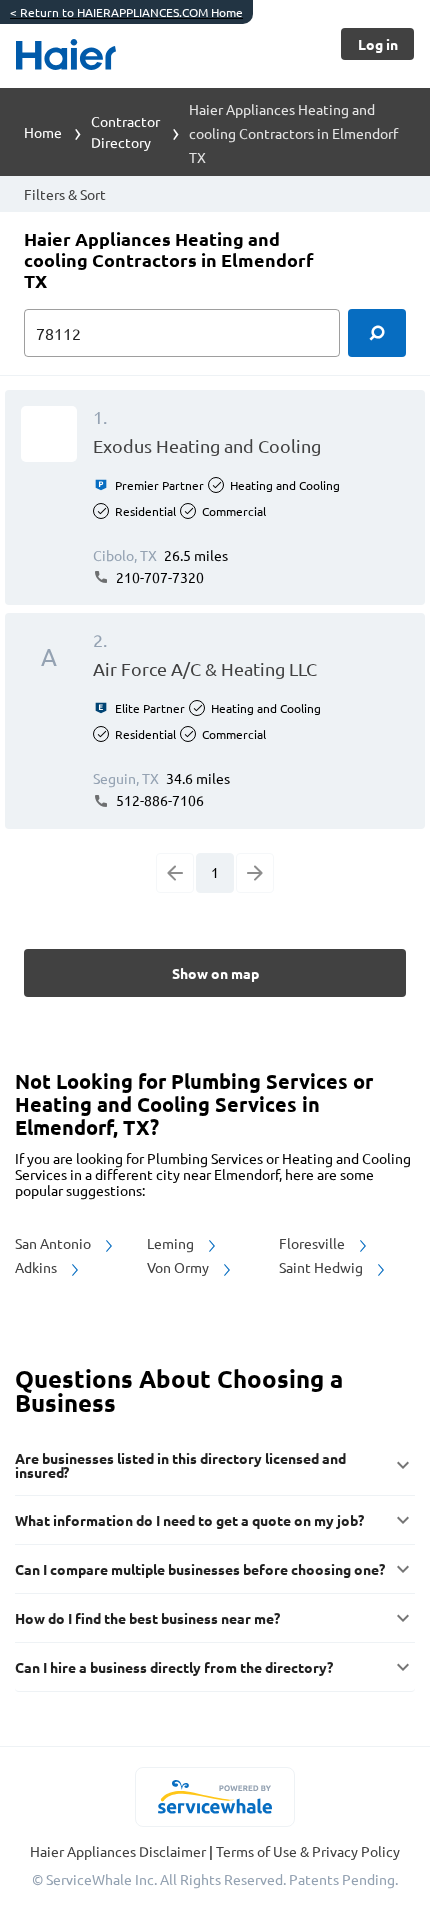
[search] (377, 333)
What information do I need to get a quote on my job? (189, 1520)
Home (43, 132)
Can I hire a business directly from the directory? (174, 1667)
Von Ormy (179, 1267)
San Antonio (54, 1243)
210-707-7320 (158, 577)
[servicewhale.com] (215, 1797)
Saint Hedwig (322, 1267)
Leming (172, 1243)
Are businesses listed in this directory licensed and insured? (180, 1465)
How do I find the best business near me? (147, 1618)
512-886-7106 (158, 800)
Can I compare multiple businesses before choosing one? (200, 1569)
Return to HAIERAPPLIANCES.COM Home (126, 12)
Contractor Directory (125, 131)
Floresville (313, 1243)
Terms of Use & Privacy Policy (308, 1851)
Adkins (37, 1267)
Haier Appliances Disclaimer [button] (119, 1851)
